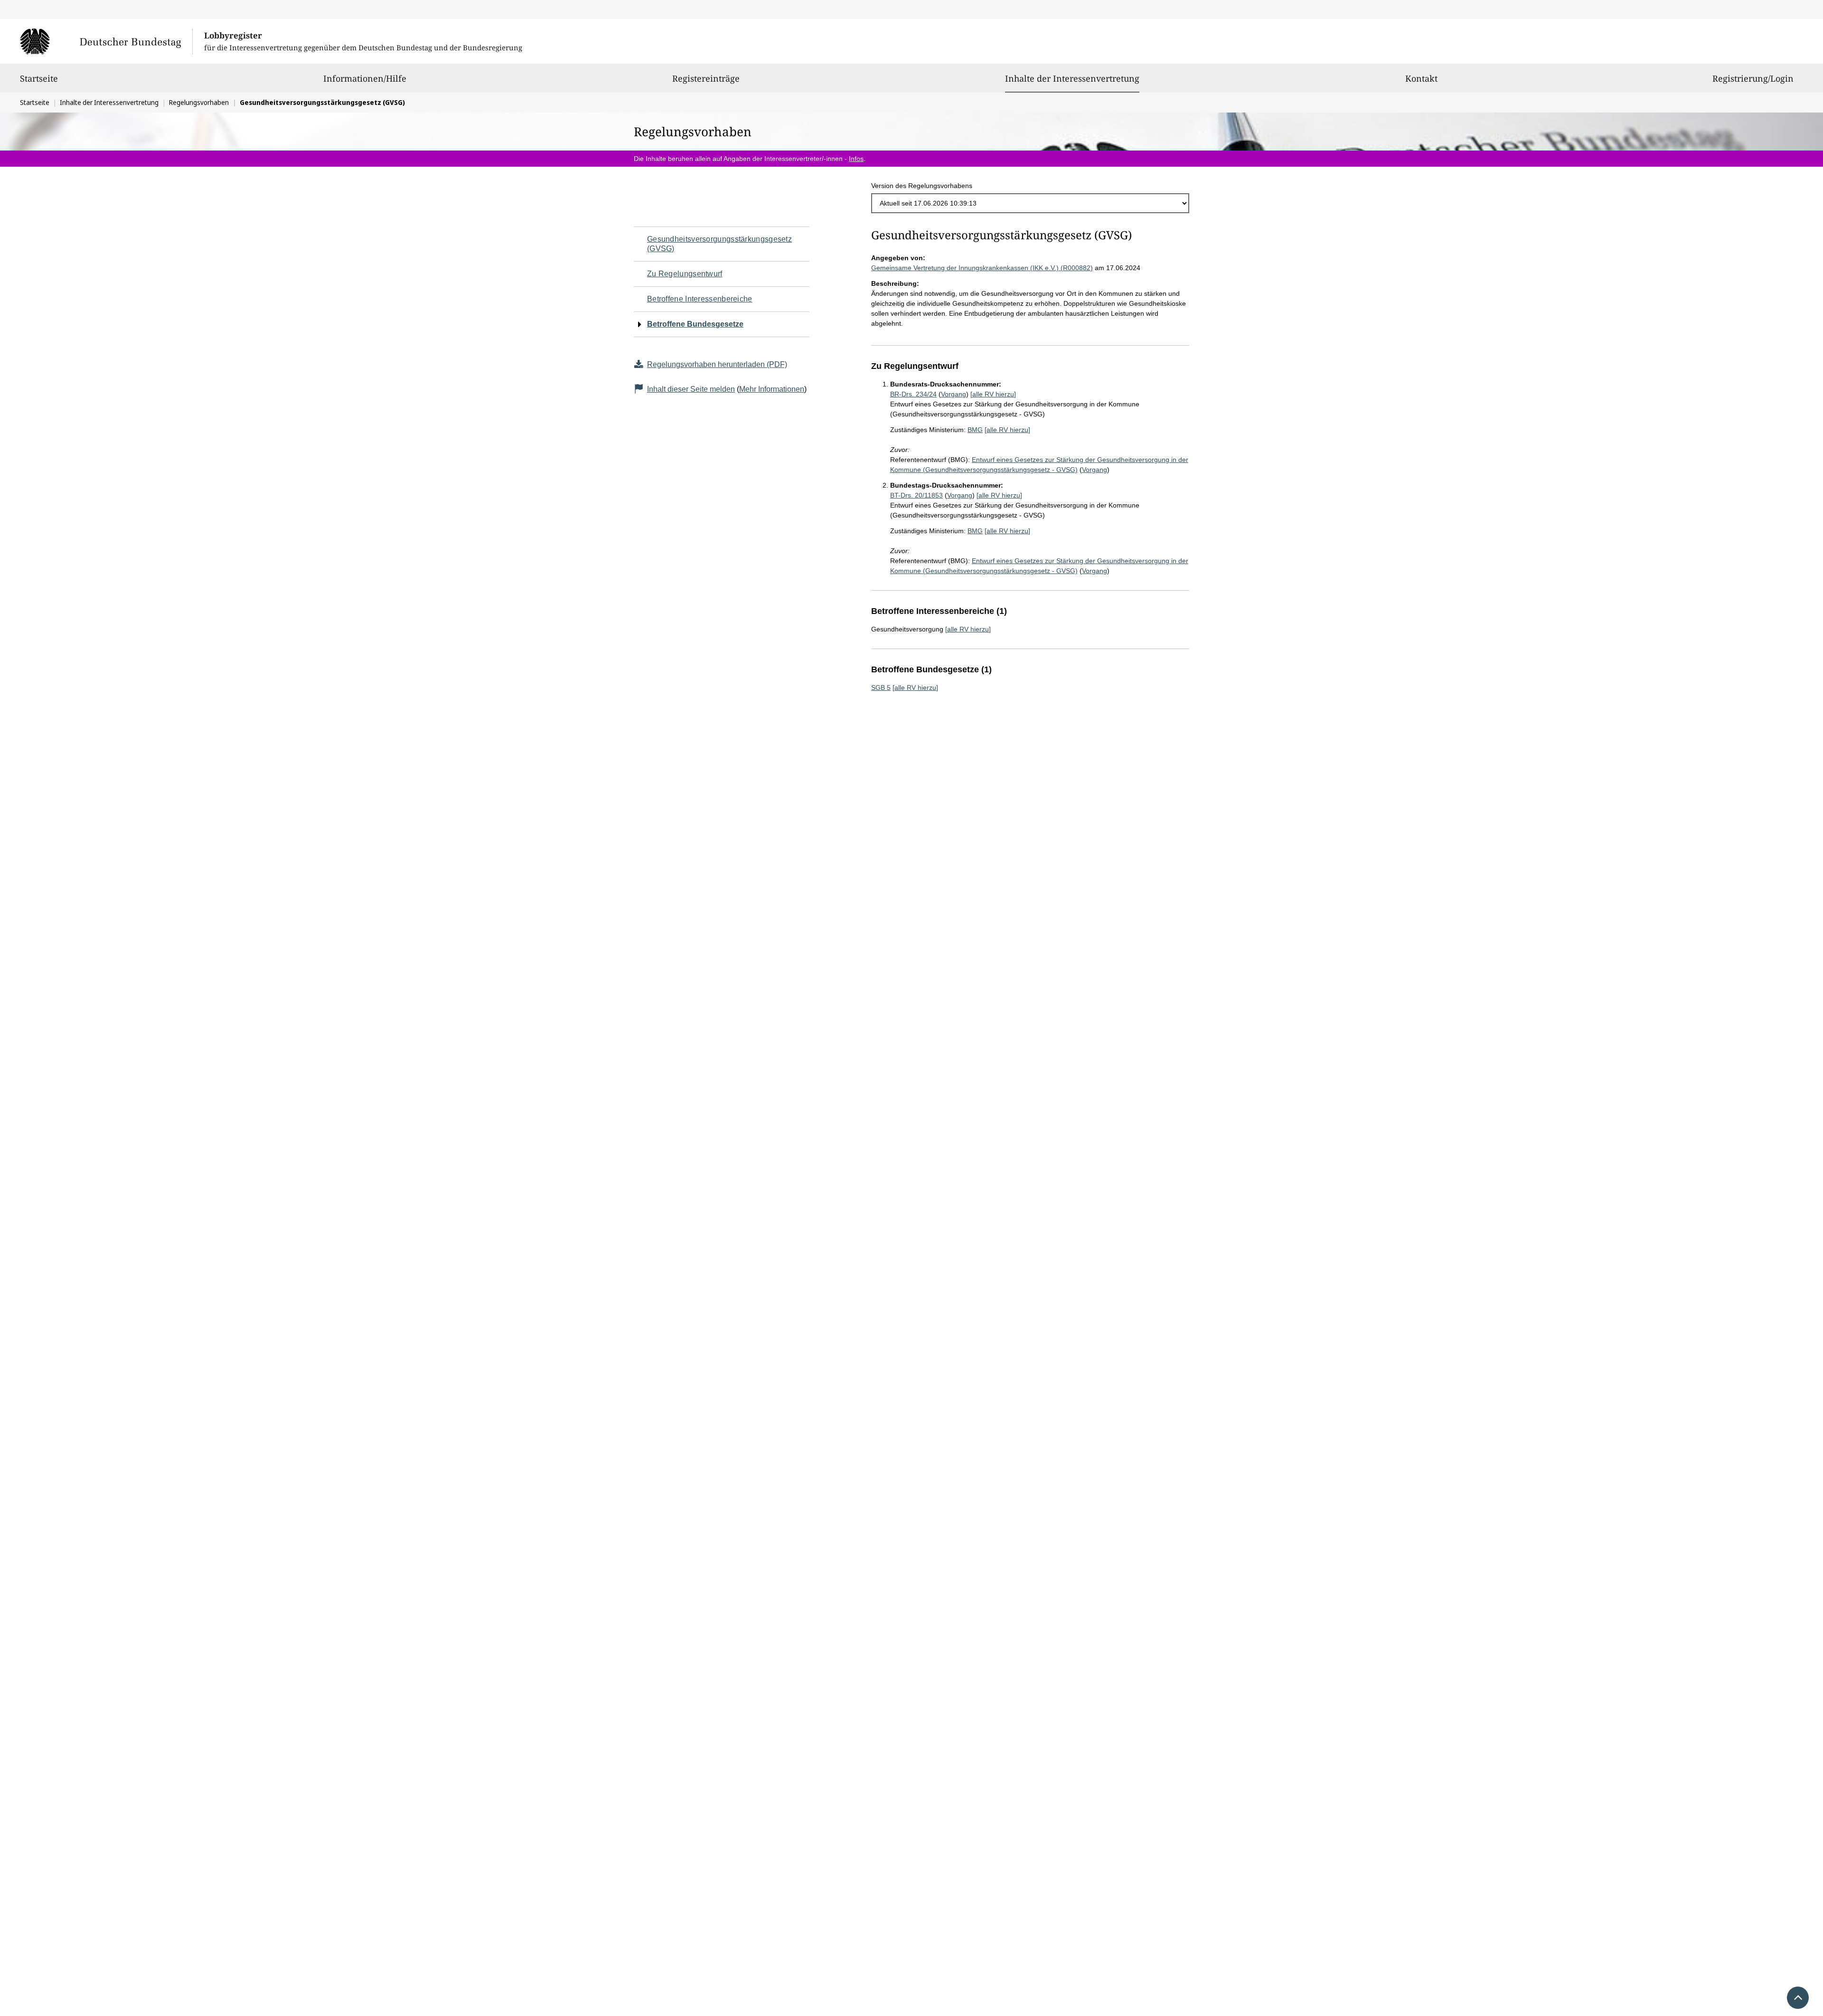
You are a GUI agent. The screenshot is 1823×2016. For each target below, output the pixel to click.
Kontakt (1421, 78)
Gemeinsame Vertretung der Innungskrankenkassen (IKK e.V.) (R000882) (982, 268)
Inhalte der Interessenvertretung (1072, 78)
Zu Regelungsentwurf (685, 274)
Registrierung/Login (1753, 78)
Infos (856, 159)
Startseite (39, 78)
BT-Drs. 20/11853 (916, 495)
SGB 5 (881, 688)
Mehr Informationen (772, 389)
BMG (975, 430)
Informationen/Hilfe (365, 78)
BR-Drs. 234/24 (913, 394)
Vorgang (954, 394)
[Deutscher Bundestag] (106, 41)
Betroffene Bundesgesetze (695, 324)
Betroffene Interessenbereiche (700, 299)
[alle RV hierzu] (993, 394)
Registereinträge (706, 78)
